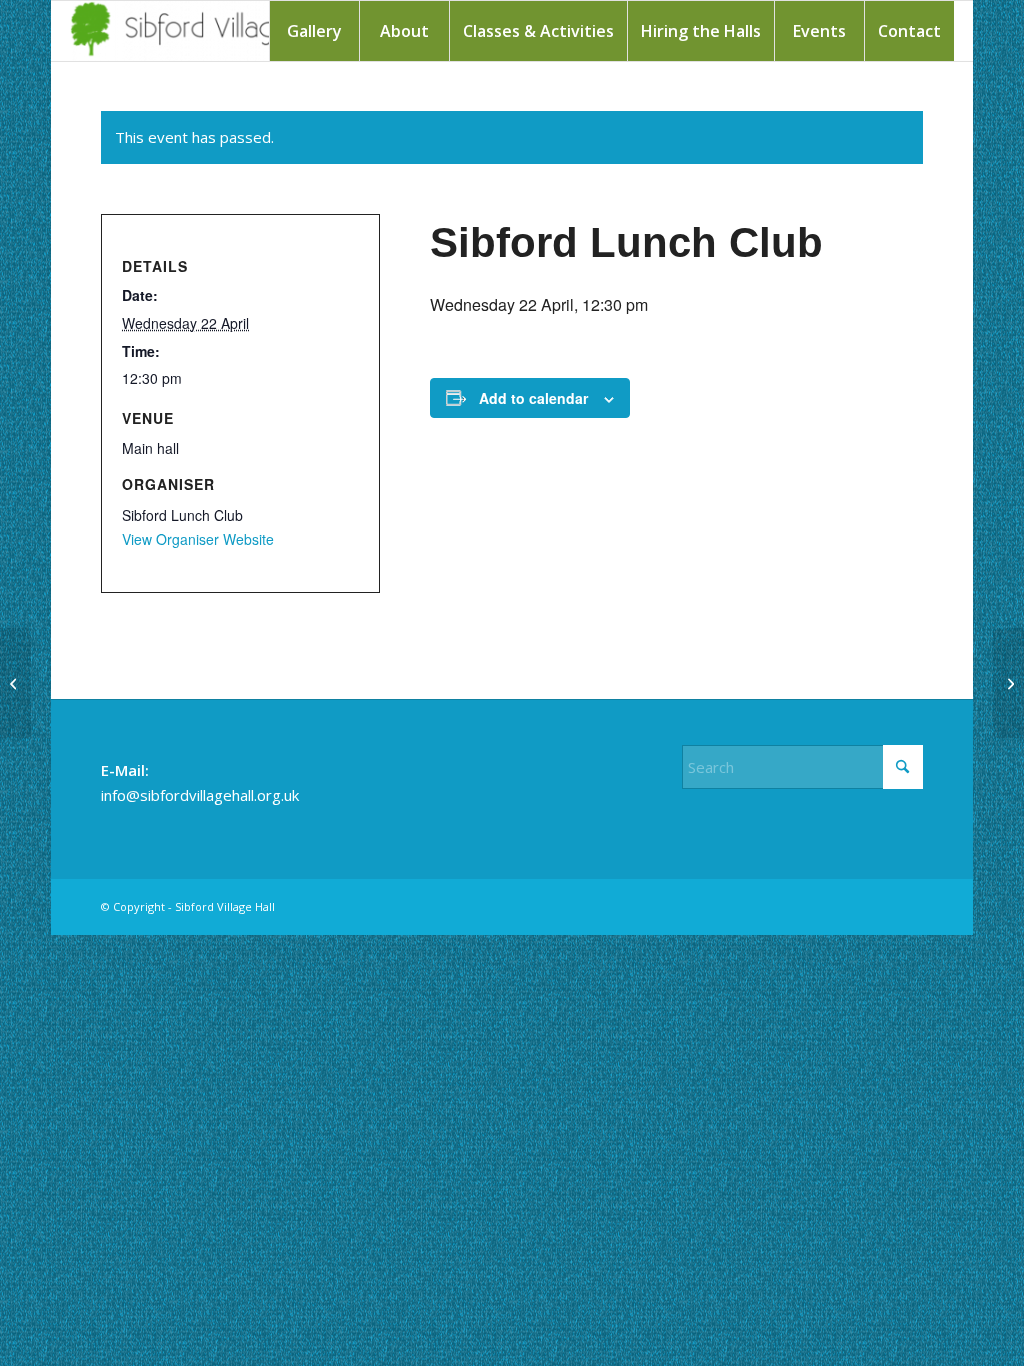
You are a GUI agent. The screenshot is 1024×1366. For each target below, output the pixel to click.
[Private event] (15, 683)
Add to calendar (533, 398)
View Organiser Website (198, 539)
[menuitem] (314, 31)
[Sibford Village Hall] (210, 31)
